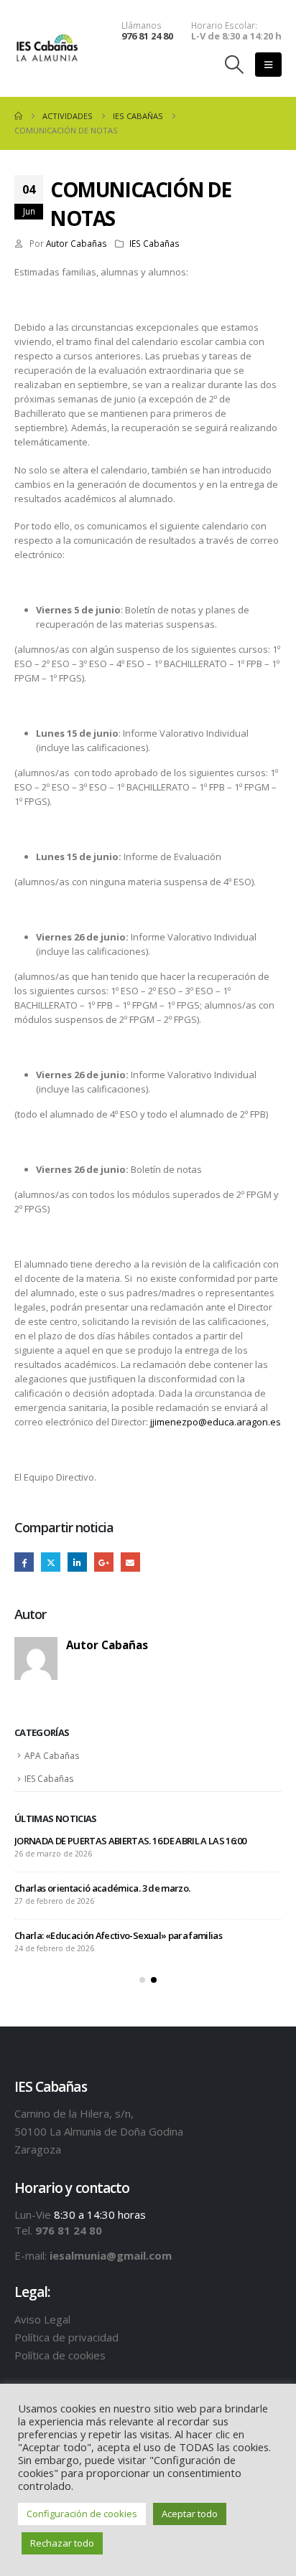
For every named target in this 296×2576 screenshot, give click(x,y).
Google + (104, 1562)
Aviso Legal (42, 2319)
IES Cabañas (154, 243)
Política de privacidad (66, 2337)
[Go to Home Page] (18, 116)
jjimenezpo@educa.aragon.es (216, 1422)
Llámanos (142, 25)
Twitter (51, 1562)
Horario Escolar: (224, 25)
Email (130, 1562)
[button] (235, 65)
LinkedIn (77, 1562)
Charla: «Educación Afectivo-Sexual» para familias (118, 1935)
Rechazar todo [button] (62, 2543)
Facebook (24, 1562)
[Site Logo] (47, 48)
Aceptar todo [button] (190, 2514)
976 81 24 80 (147, 36)
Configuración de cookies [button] (82, 2514)
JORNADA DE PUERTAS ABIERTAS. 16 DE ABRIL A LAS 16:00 (130, 1841)
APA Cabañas (52, 1756)
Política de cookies (60, 2355)
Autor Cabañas (77, 243)
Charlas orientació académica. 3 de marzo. (102, 1888)
